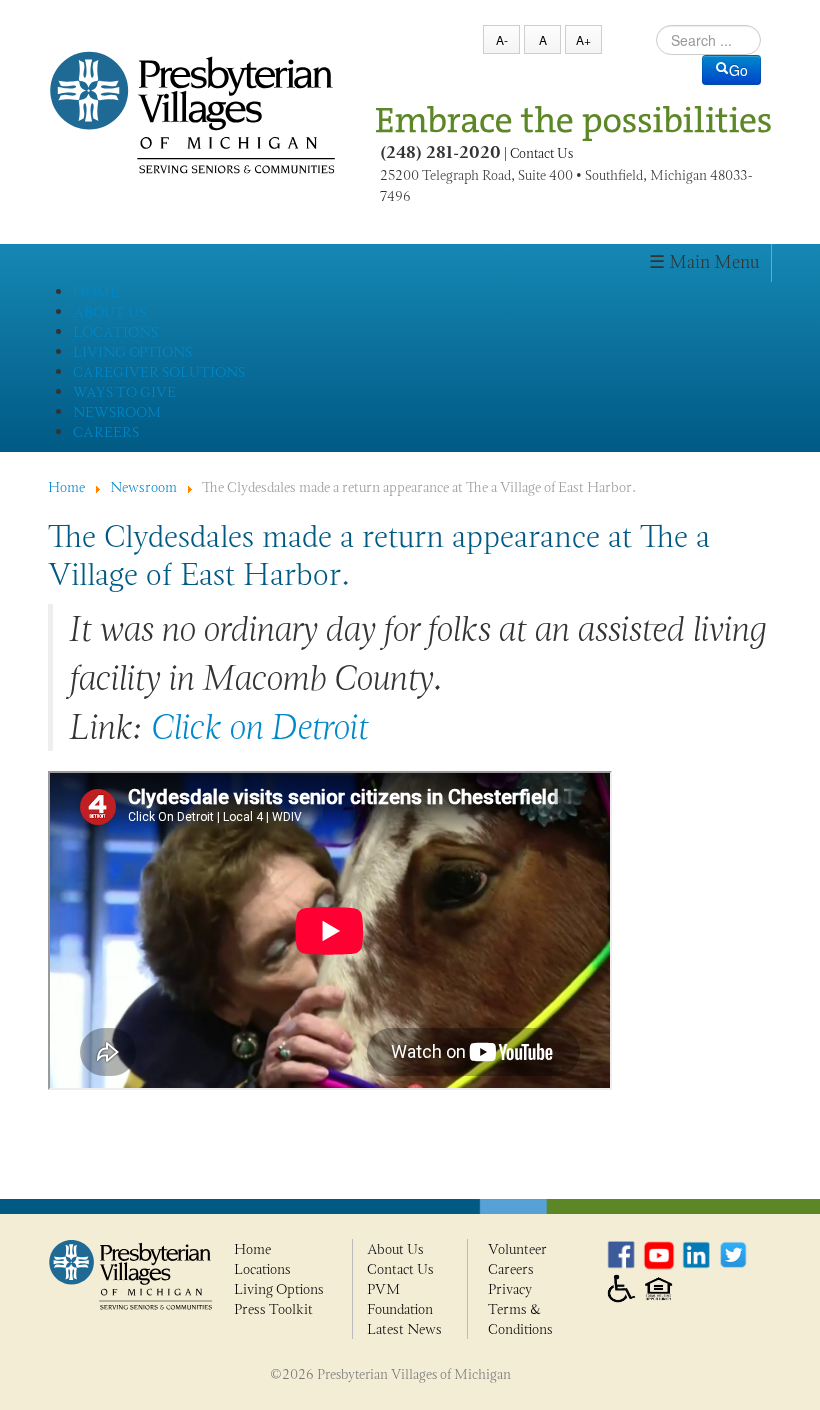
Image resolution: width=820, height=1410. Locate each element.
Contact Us (541, 153)
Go (738, 70)
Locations (262, 1269)
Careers (511, 1269)
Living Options (279, 1289)
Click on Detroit (258, 726)
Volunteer (517, 1249)
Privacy (510, 1289)
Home (252, 1249)
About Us (395, 1249)
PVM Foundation (400, 1299)
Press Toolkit (273, 1309)
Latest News (404, 1329)
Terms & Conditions (520, 1319)
